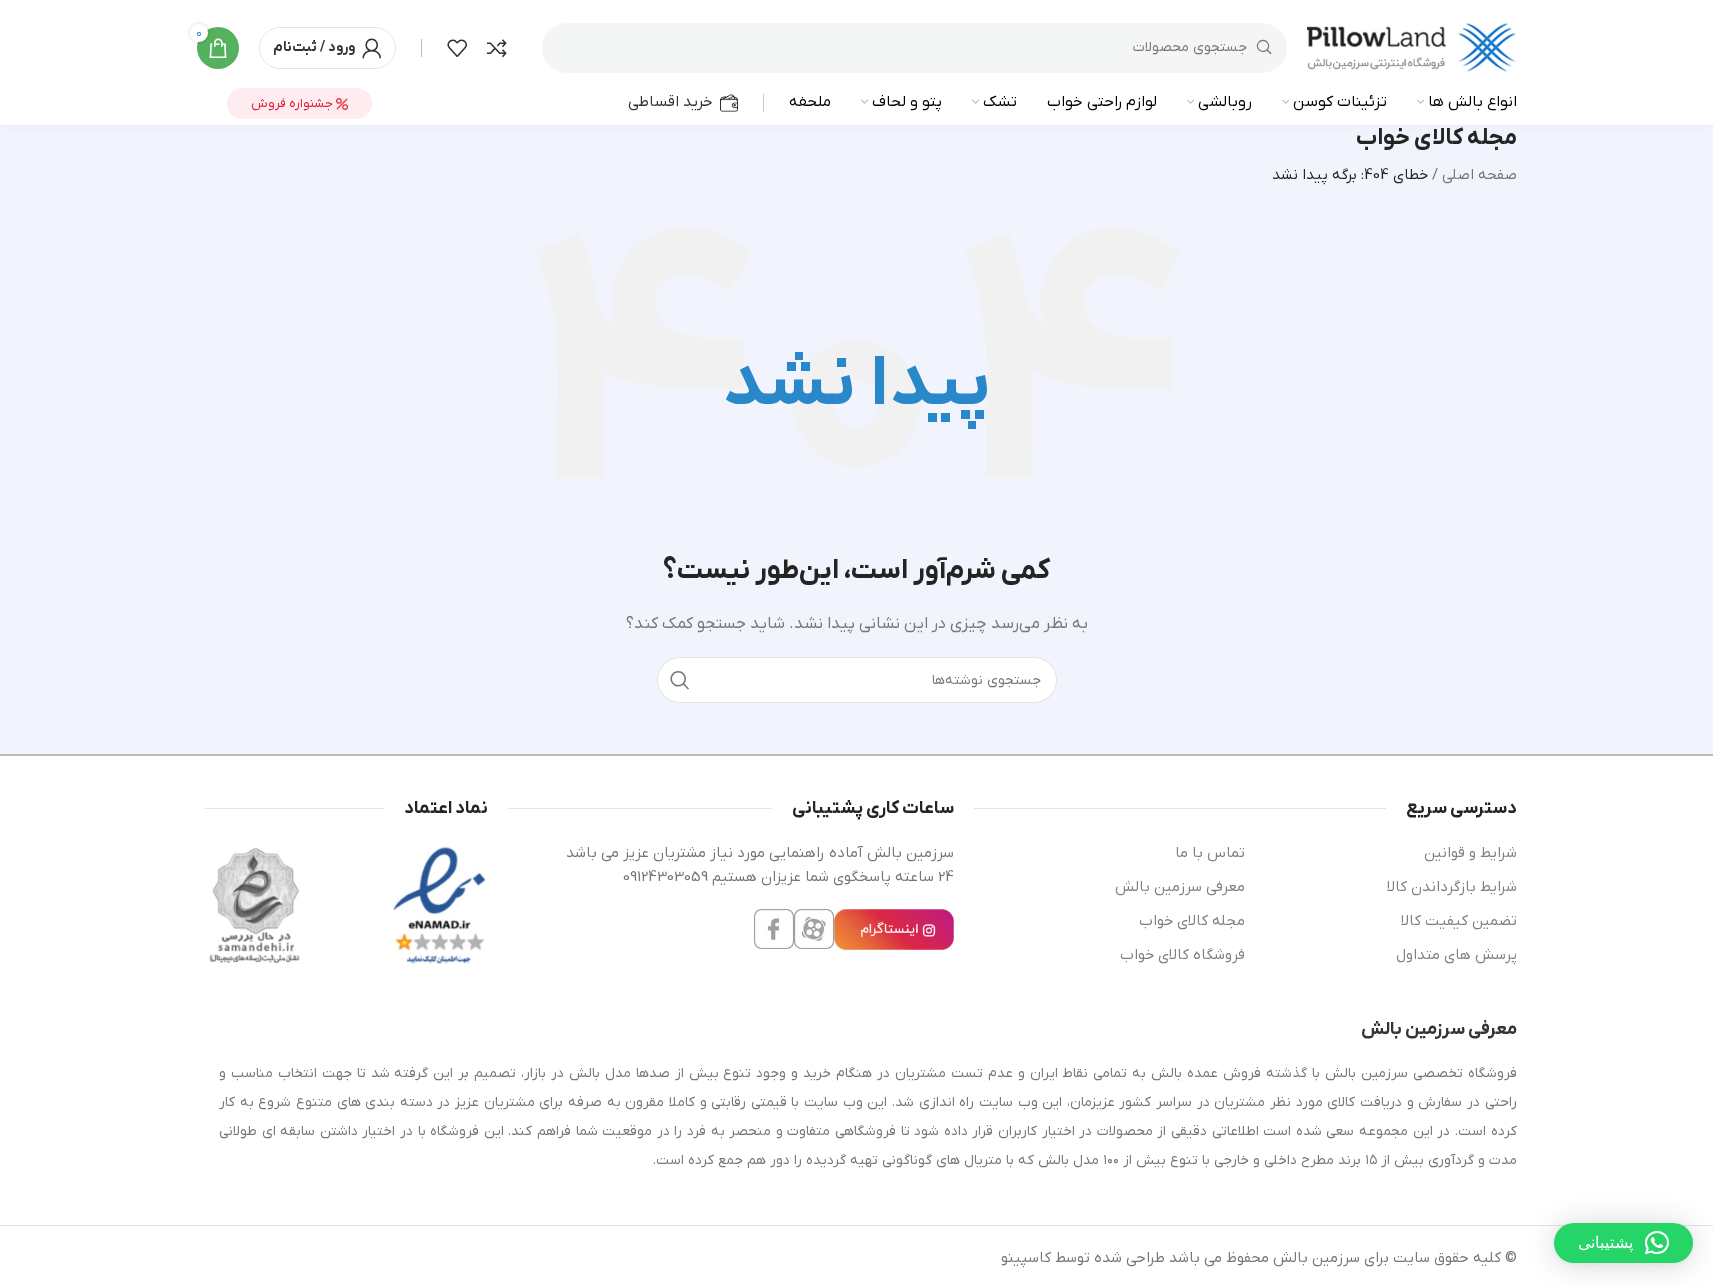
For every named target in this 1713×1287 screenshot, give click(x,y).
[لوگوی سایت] (1412, 47)
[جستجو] (680, 680)
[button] (1623, 1243)
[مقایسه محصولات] (497, 48)
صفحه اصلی (1479, 175)
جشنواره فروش (293, 103)
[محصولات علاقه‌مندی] (457, 48)
